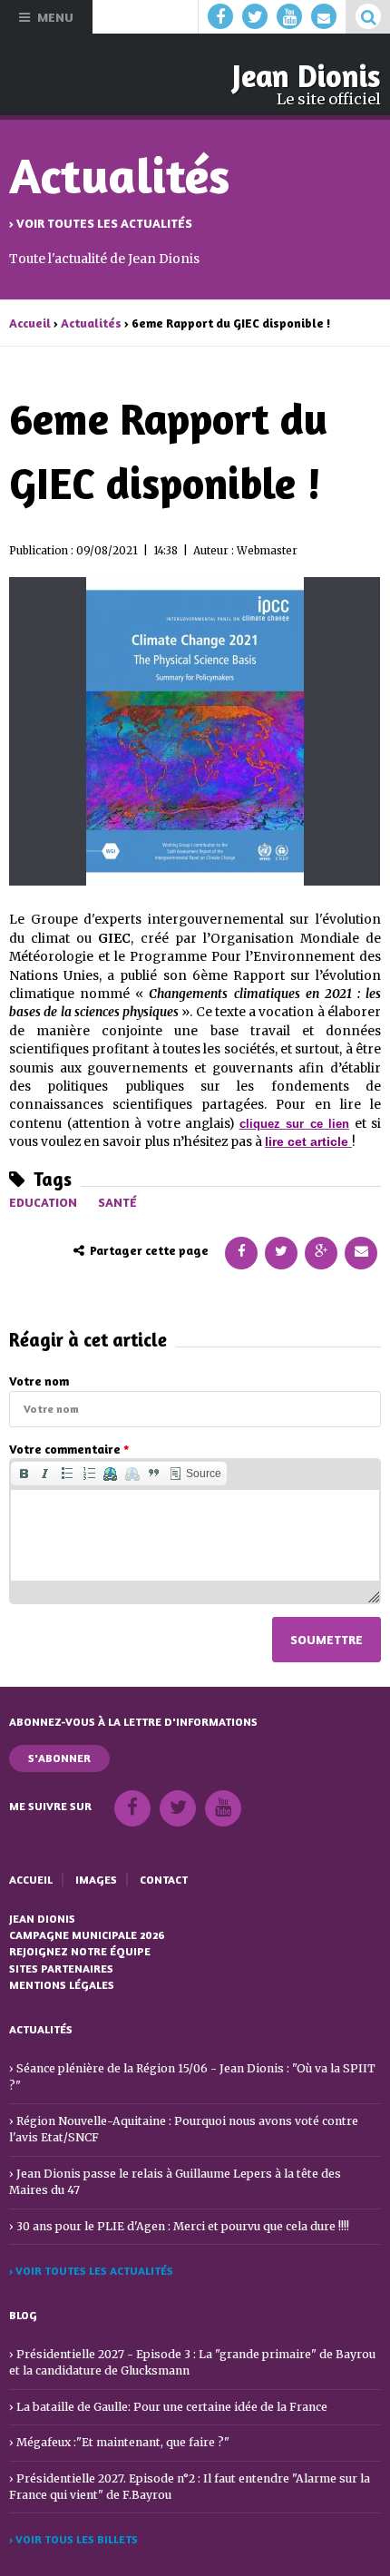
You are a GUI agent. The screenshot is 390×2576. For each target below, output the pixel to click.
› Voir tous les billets (73, 2539)
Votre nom (39, 1381)
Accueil (30, 323)
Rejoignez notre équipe (80, 1951)
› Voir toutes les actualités (101, 223)
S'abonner (59, 1758)
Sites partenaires (61, 1969)
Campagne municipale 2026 (87, 1935)
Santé (117, 1202)
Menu (55, 17)
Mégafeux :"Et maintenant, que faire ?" (123, 2442)
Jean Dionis (307, 76)
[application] (195, 1531)
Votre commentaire (69, 1449)
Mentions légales (62, 1985)
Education (43, 1202)
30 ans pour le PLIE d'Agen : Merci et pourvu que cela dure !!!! (183, 2226)
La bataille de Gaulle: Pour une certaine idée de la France (172, 2407)
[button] (24, 1474)
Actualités (91, 323)
